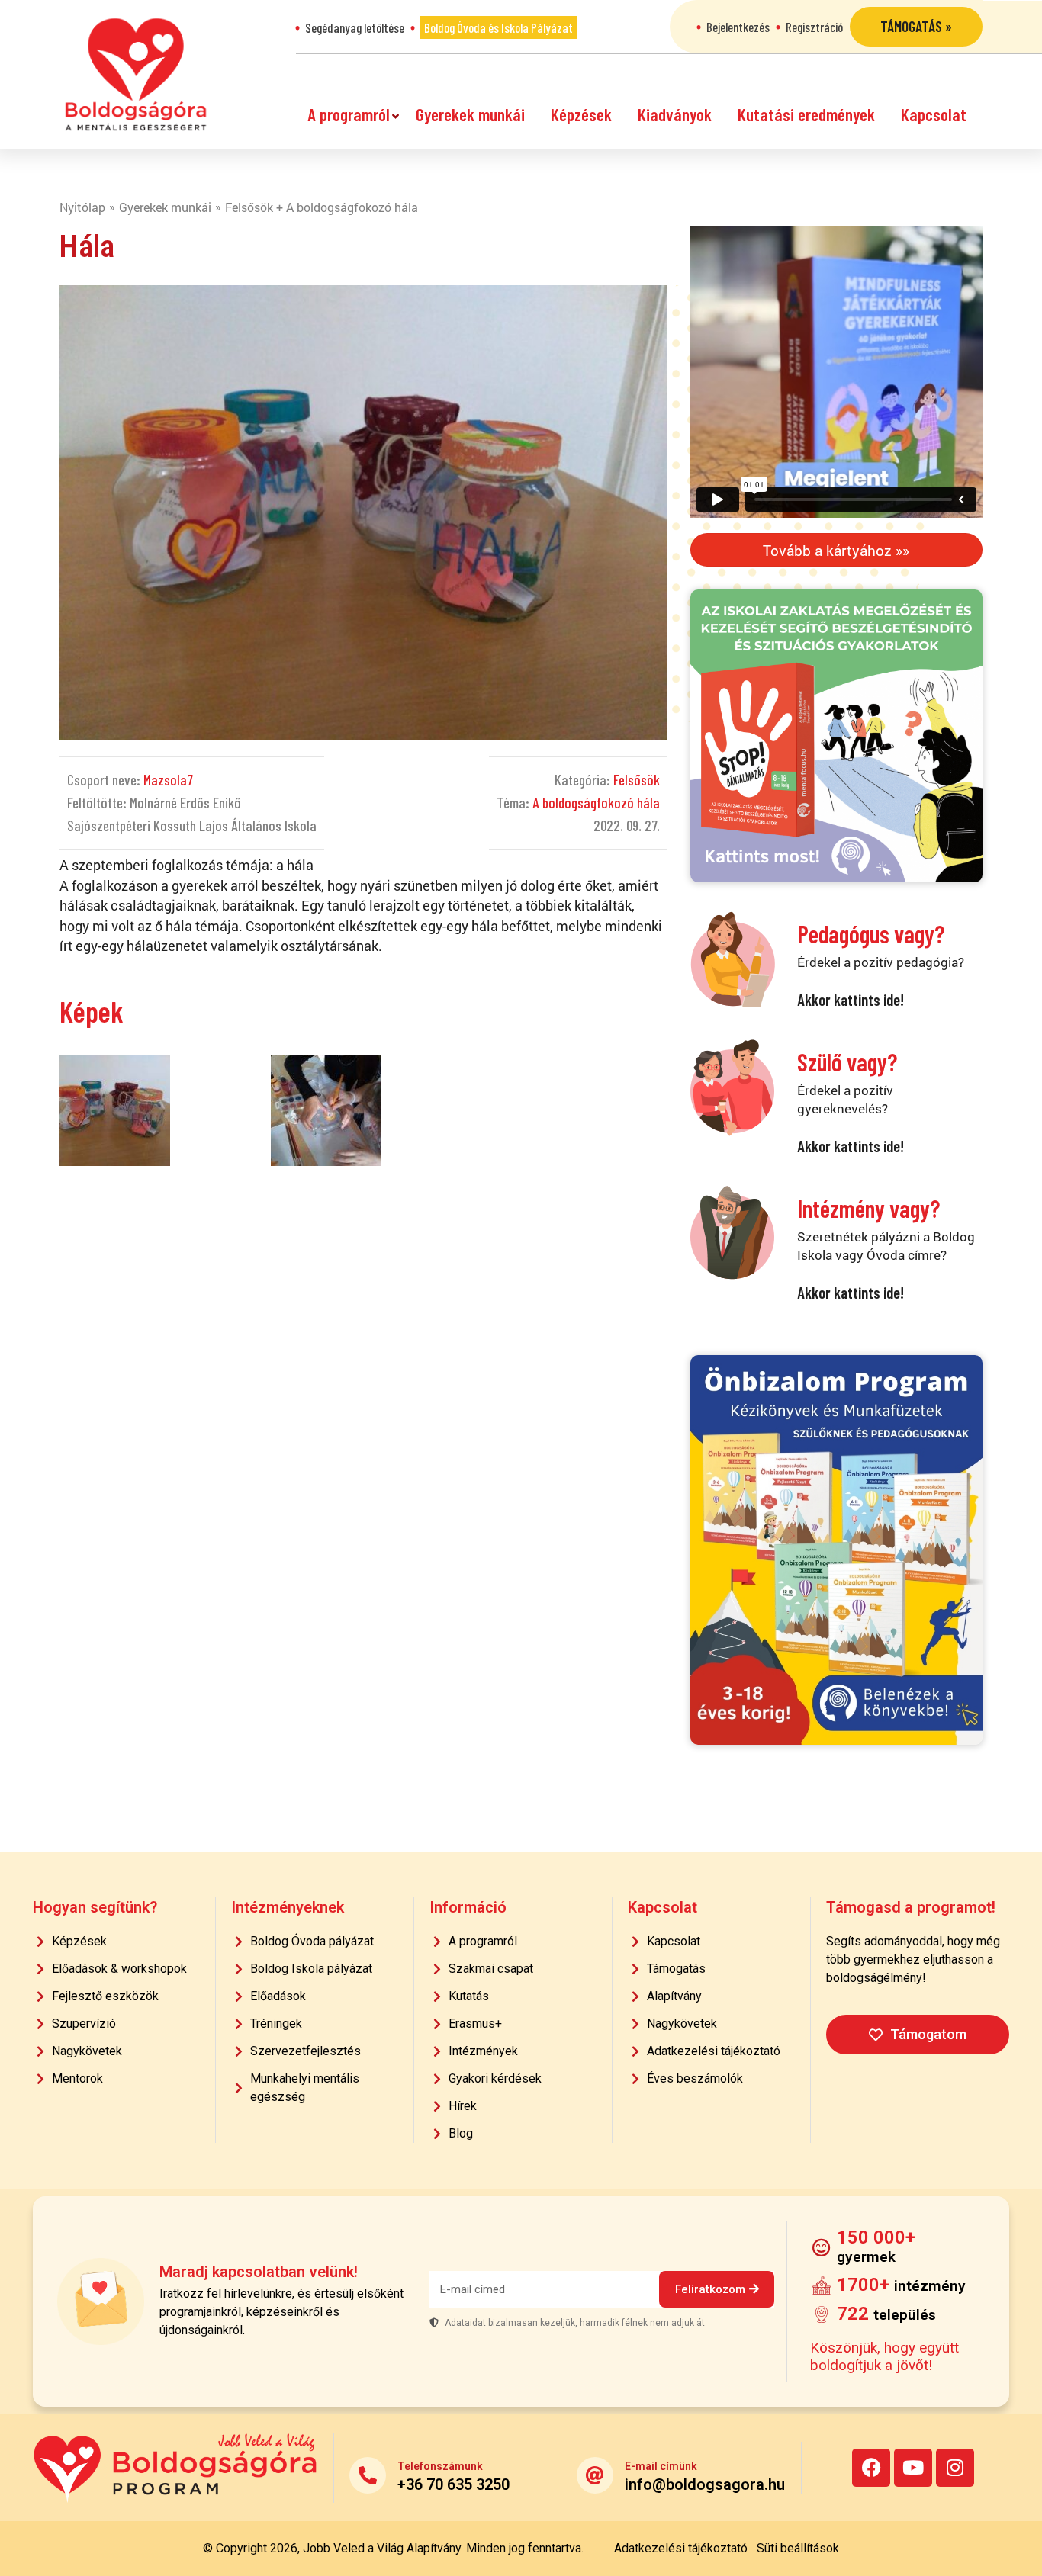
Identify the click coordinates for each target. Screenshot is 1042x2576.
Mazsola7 (168, 780)
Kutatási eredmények (806, 114)
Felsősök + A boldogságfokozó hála (322, 207)
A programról (349, 114)
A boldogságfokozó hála (596, 803)
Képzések (581, 114)
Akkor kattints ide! (851, 999)
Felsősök (637, 780)
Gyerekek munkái (470, 114)
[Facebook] (871, 2468)
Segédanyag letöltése (355, 27)
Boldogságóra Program (136, 74)
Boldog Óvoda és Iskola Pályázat (498, 27)
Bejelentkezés (738, 27)
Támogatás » (916, 26)
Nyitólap (82, 207)
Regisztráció (814, 27)
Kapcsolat (934, 114)
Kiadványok (675, 114)
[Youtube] (913, 2468)
